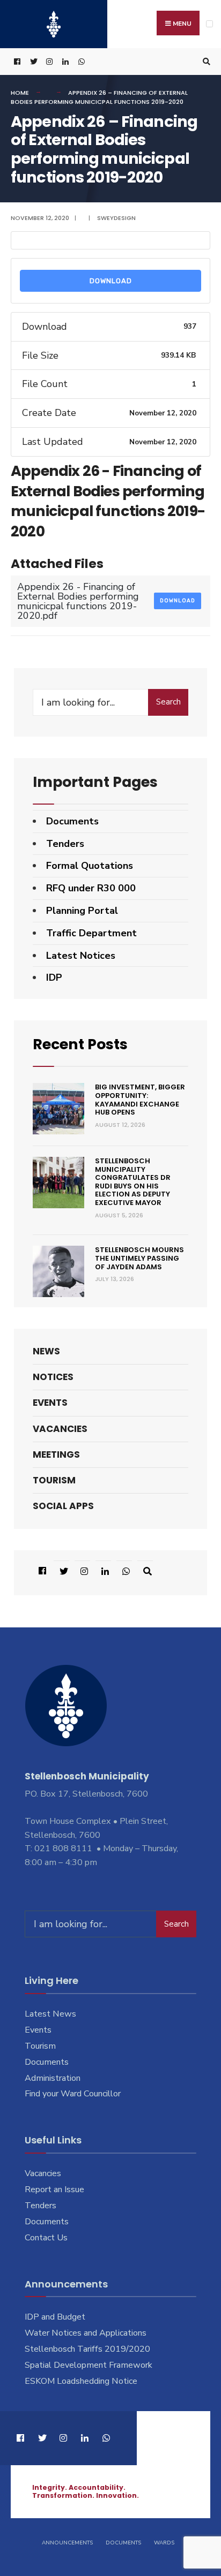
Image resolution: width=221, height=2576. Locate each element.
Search (168, 702)
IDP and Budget (55, 2317)
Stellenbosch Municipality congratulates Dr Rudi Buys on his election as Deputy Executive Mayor (133, 1182)
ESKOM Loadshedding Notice (81, 2381)
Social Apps (63, 1506)
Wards (164, 2543)
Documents (72, 821)
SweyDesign (116, 218)
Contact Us (46, 2238)
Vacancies (60, 1429)
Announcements (67, 2543)
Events (50, 1403)
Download (111, 281)
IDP (54, 978)
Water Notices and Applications (86, 2333)
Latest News (50, 2014)
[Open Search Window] (205, 62)
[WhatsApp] (80, 62)
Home (20, 93)
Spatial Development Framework (89, 2365)
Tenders (65, 844)
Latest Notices (81, 956)
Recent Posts (80, 1044)
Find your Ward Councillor (73, 2094)
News (46, 1351)
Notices (53, 1377)
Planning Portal (82, 911)
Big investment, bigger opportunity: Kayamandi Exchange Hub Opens (140, 1100)
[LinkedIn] (64, 62)
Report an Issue (54, 2189)
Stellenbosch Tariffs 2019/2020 (87, 2349)
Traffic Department (91, 933)
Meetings (56, 1454)
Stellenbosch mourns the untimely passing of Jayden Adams (139, 1258)
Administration (53, 2078)
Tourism (54, 1480)
